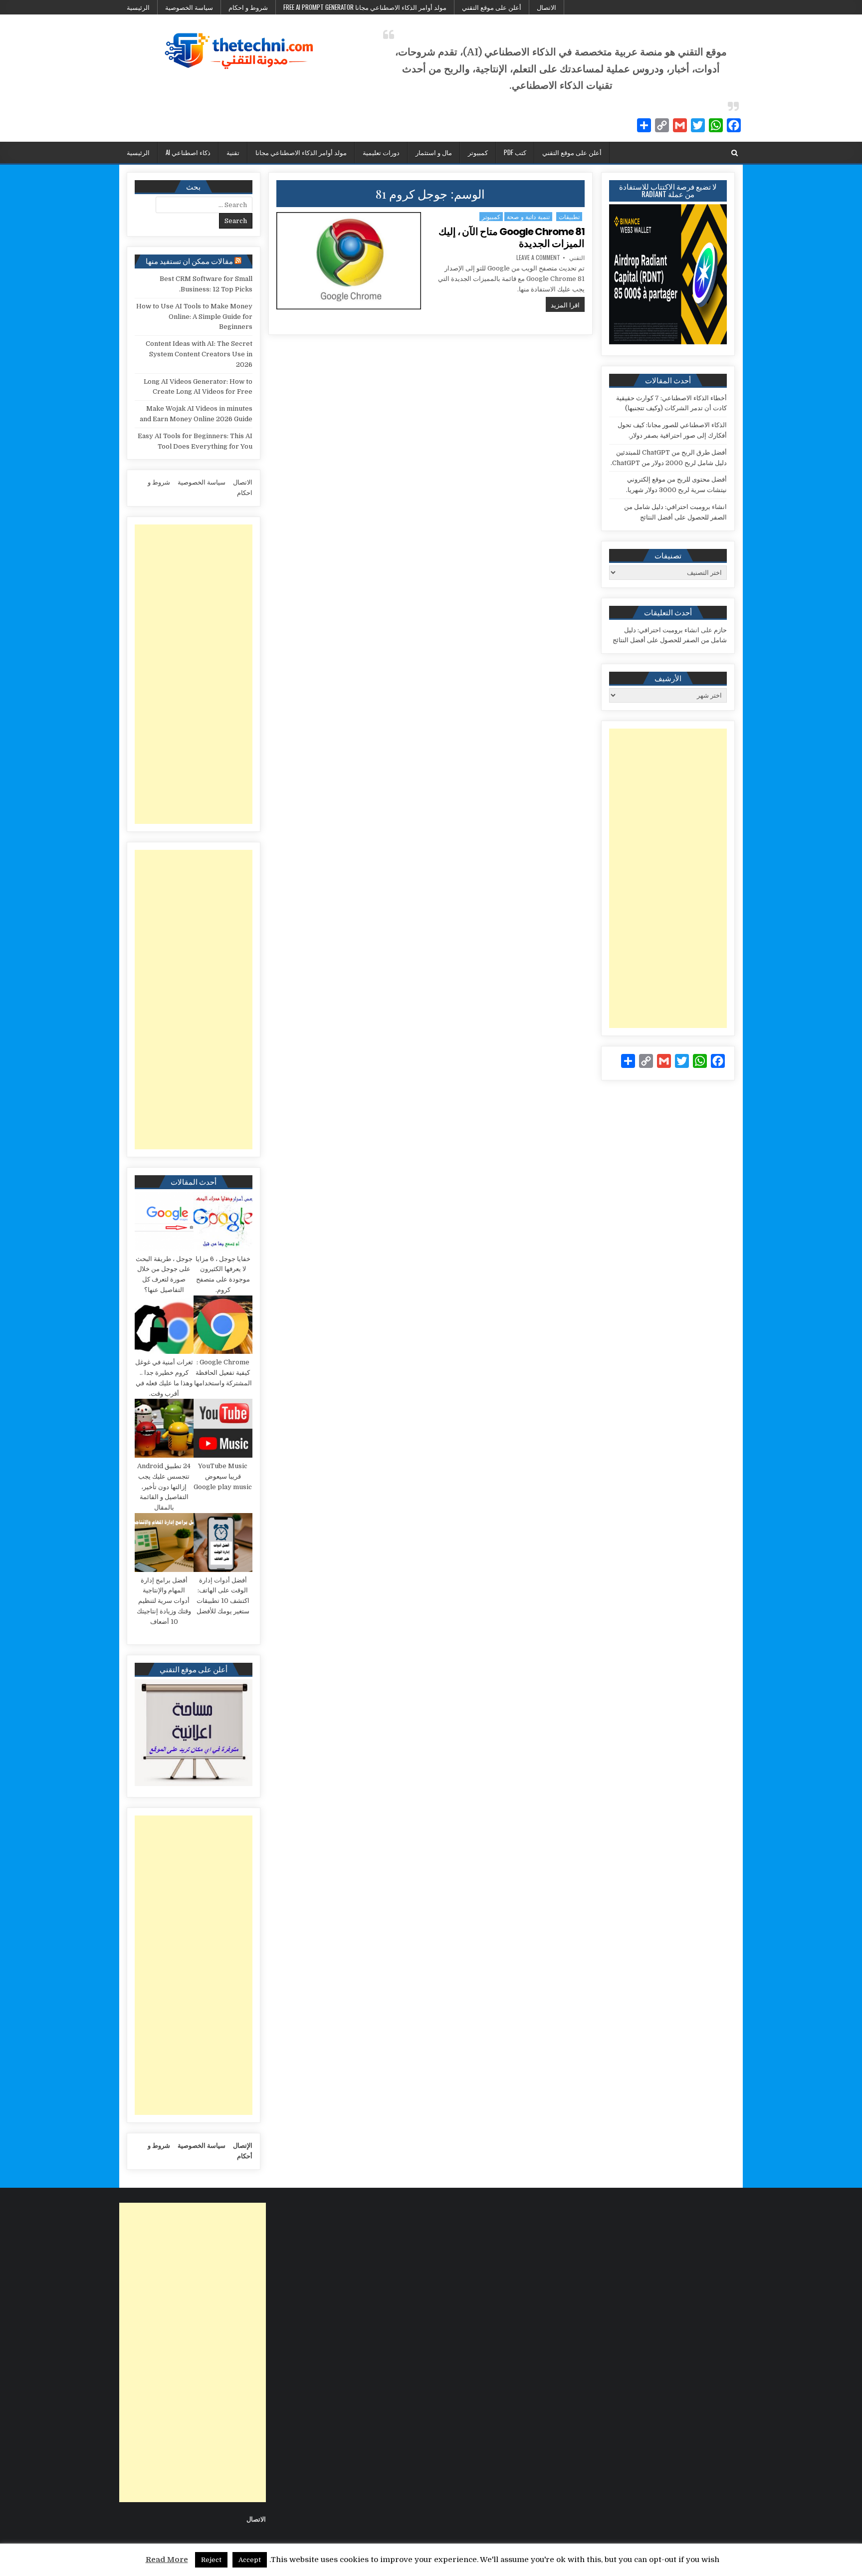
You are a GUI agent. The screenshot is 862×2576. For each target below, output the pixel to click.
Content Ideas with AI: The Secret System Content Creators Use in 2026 (199, 354)
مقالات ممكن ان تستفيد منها (189, 260)
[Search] (735, 153)
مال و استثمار (434, 152)
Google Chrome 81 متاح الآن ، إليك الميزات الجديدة (512, 238)
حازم (720, 630)
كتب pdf (515, 152)
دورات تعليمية (381, 152)
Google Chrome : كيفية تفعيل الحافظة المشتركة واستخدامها (223, 1373)
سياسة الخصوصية (189, 7)
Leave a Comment (538, 258)
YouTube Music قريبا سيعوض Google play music (223, 1476)
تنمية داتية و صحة (528, 216)
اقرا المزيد (563, 304)
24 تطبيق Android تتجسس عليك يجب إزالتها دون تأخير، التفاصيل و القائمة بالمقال (164, 1487)
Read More (167, 2560)
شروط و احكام (248, 7)
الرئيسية (138, 7)
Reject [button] (211, 2560)
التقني (577, 258)
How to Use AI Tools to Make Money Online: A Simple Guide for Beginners (194, 317)
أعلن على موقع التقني (492, 7)
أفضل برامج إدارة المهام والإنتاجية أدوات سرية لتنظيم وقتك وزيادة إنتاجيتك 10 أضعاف (164, 1601)
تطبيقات (569, 216)
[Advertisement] (668, 878)
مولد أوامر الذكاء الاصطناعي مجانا (301, 152)
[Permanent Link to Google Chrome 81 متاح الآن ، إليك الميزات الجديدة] (349, 261)
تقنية (233, 152)
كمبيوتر (478, 152)
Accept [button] (250, 2560)
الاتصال (546, 7)
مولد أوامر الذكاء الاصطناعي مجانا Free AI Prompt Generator (365, 7)
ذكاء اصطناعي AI (188, 152)
